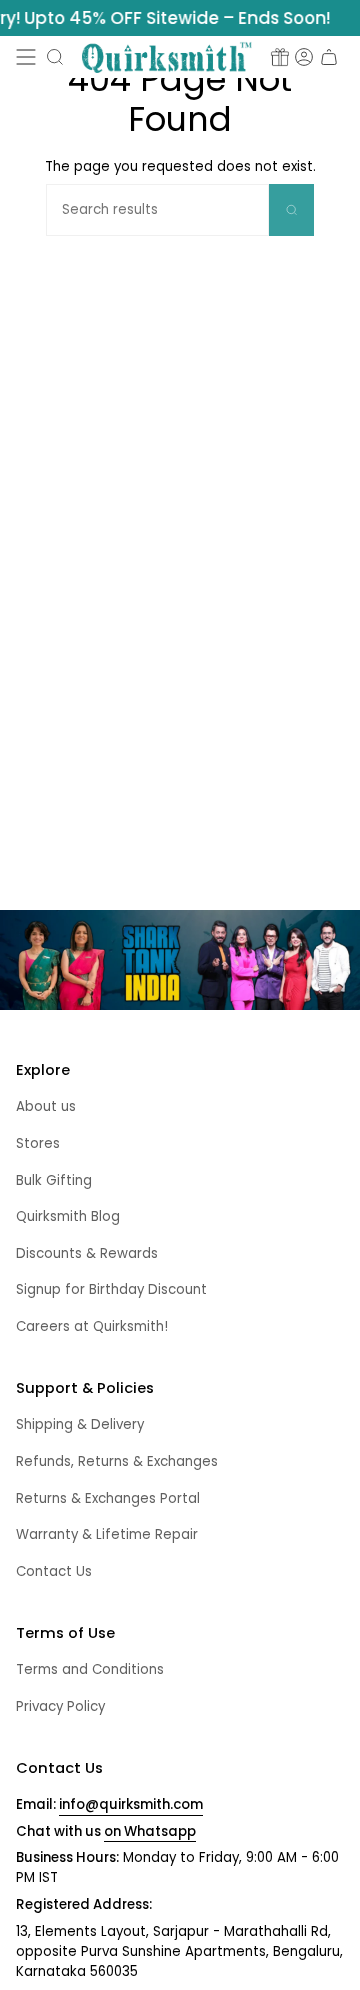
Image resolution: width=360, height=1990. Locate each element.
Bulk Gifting (54, 1180)
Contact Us (54, 1571)
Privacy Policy (60, 1706)
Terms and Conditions (90, 1669)
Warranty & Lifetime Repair (107, 1534)
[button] (55, 57)
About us (46, 1106)
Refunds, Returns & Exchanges (117, 1461)
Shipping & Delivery (80, 1424)
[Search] (291, 210)
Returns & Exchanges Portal (108, 1498)
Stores (38, 1143)
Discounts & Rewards (87, 1253)
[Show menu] (26, 57)
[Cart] (329, 57)
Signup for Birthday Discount (111, 1289)
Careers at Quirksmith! (92, 1326)
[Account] (304, 57)
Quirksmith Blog (68, 1216)
